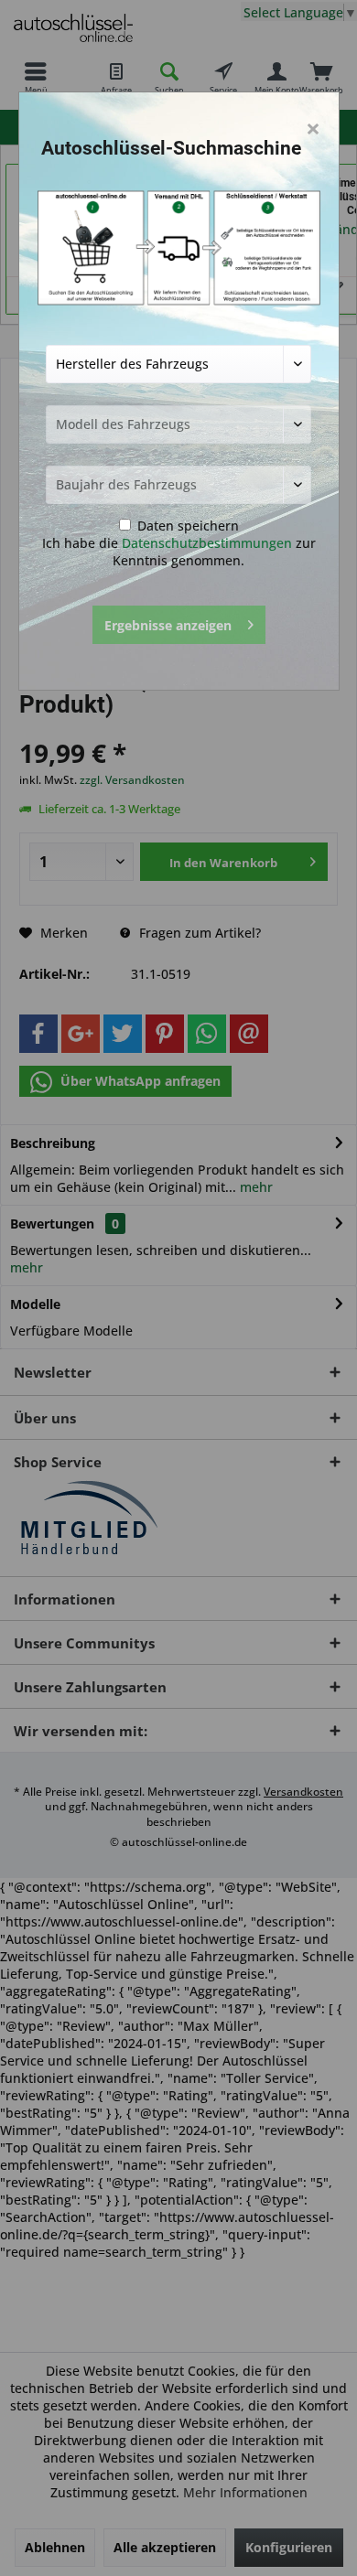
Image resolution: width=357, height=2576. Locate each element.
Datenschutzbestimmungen (207, 543)
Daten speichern (186, 526)
